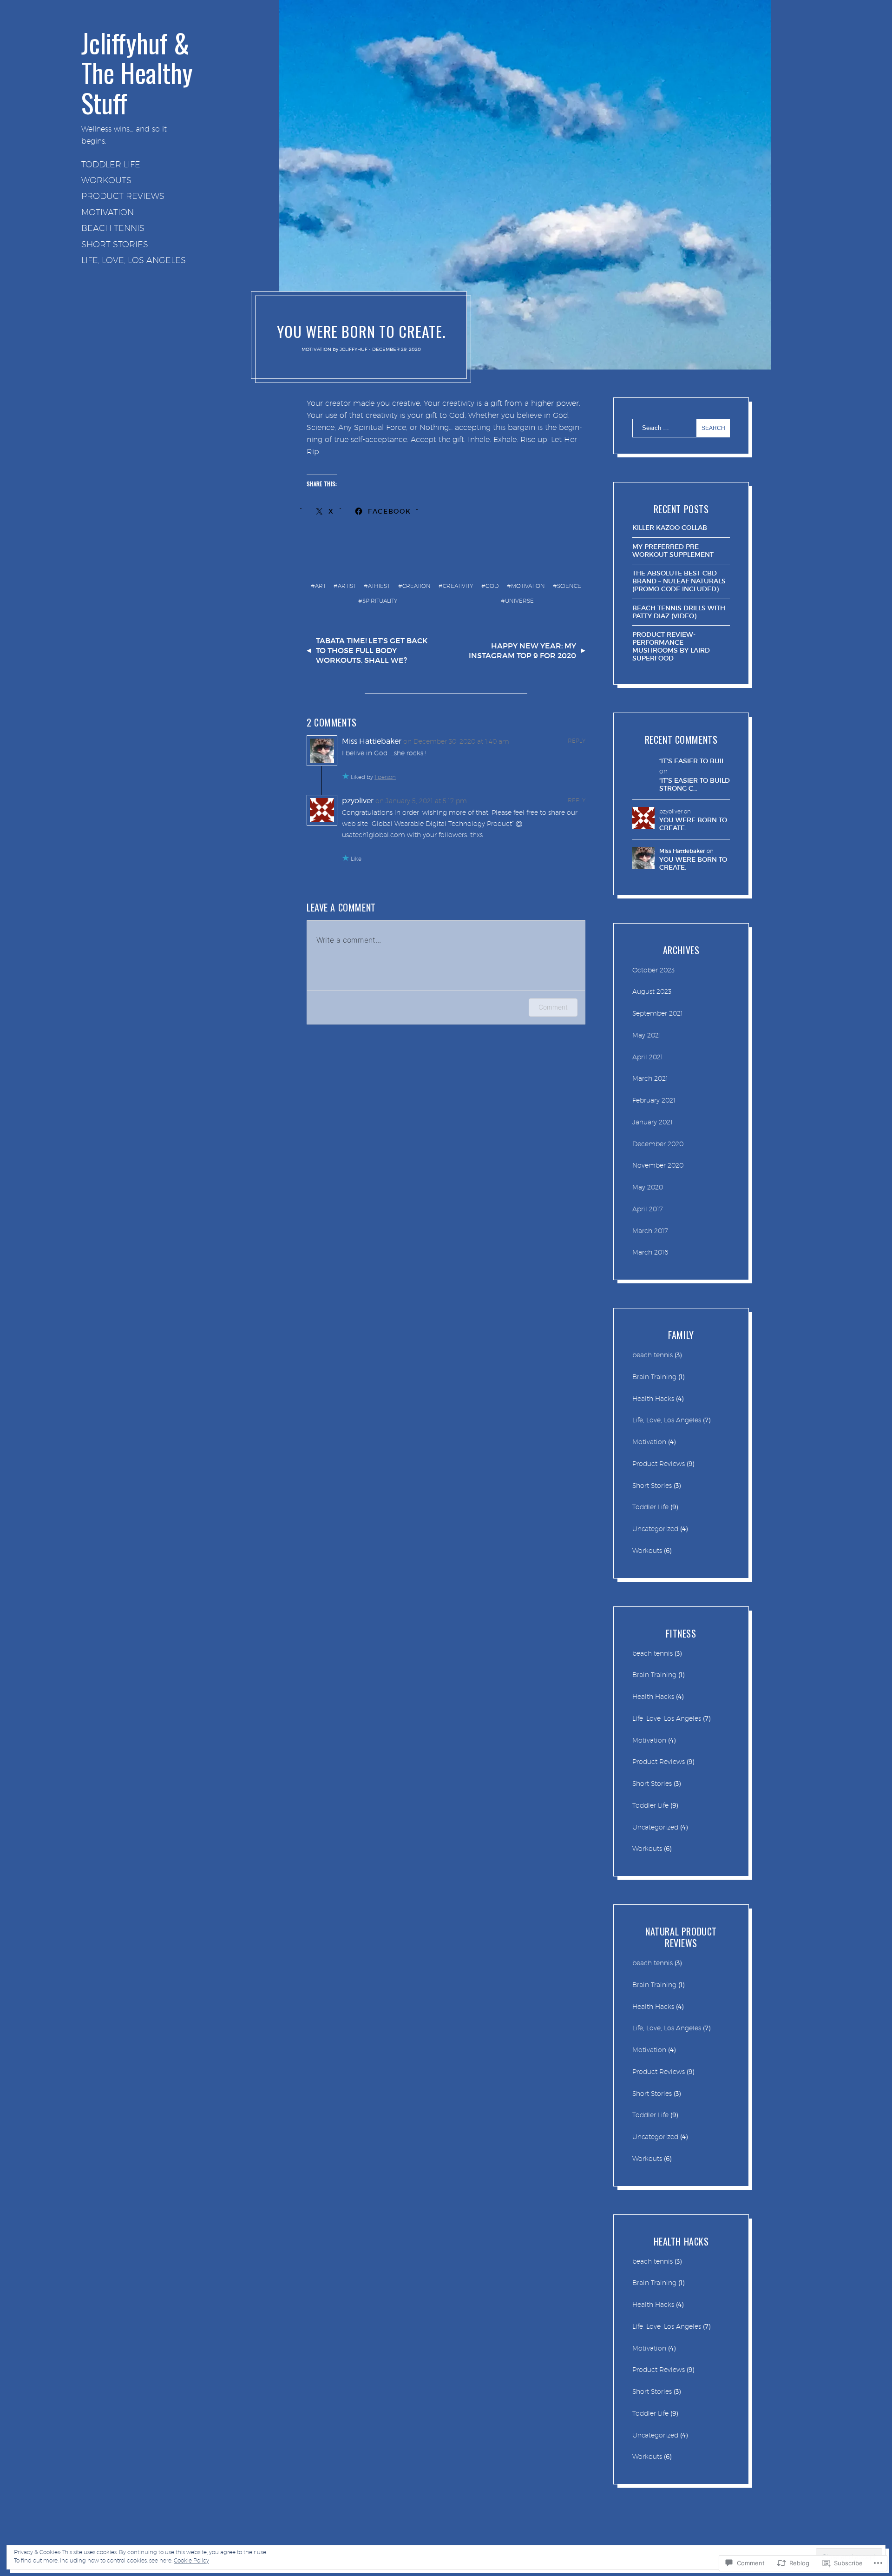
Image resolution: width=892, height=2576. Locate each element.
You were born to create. (693, 824)
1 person (385, 777)
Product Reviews (659, 1464)
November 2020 (658, 1165)
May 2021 (647, 1035)
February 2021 (654, 1100)
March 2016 (650, 1252)
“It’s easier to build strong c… (695, 785)
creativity (458, 586)
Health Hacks (653, 1399)
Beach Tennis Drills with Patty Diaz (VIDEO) (679, 612)
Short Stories (115, 244)
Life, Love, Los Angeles (134, 260)
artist (347, 586)
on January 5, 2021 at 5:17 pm (421, 801)
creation (416, 586)
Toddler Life (111, 164)
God (492, 586)
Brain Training (654, 1377)
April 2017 (648, 1209)
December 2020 (658, 1144)
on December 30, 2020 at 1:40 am (456, 741)
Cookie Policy (191, 2560)
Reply (577, 741)
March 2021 (650, 1078)
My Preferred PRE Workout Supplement (673, 551)
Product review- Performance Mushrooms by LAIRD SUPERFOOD (671, 646)
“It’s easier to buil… (694, 761)
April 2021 (648, 1057)
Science (569, 586)
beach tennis (113, 228)
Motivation (108, 212)
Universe (519, 601)
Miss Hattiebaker (372, 741)
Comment (553, 1007)
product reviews (123, 196)
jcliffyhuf (354, 349)
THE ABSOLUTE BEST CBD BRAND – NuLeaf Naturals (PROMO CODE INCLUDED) (679, 581)
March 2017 (650, 1231)
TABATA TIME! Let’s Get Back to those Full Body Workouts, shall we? (372, 650)
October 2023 (653, 970)
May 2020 (648, 1187)
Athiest (379, 586)
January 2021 (653, 1122)
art (320, 586)
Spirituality (380, 601)
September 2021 (658, 1013)
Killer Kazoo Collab (670, 528)
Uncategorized (655, 1529)
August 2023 (652, 991)
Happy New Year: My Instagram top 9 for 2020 (522, 651)
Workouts (106, 180)
